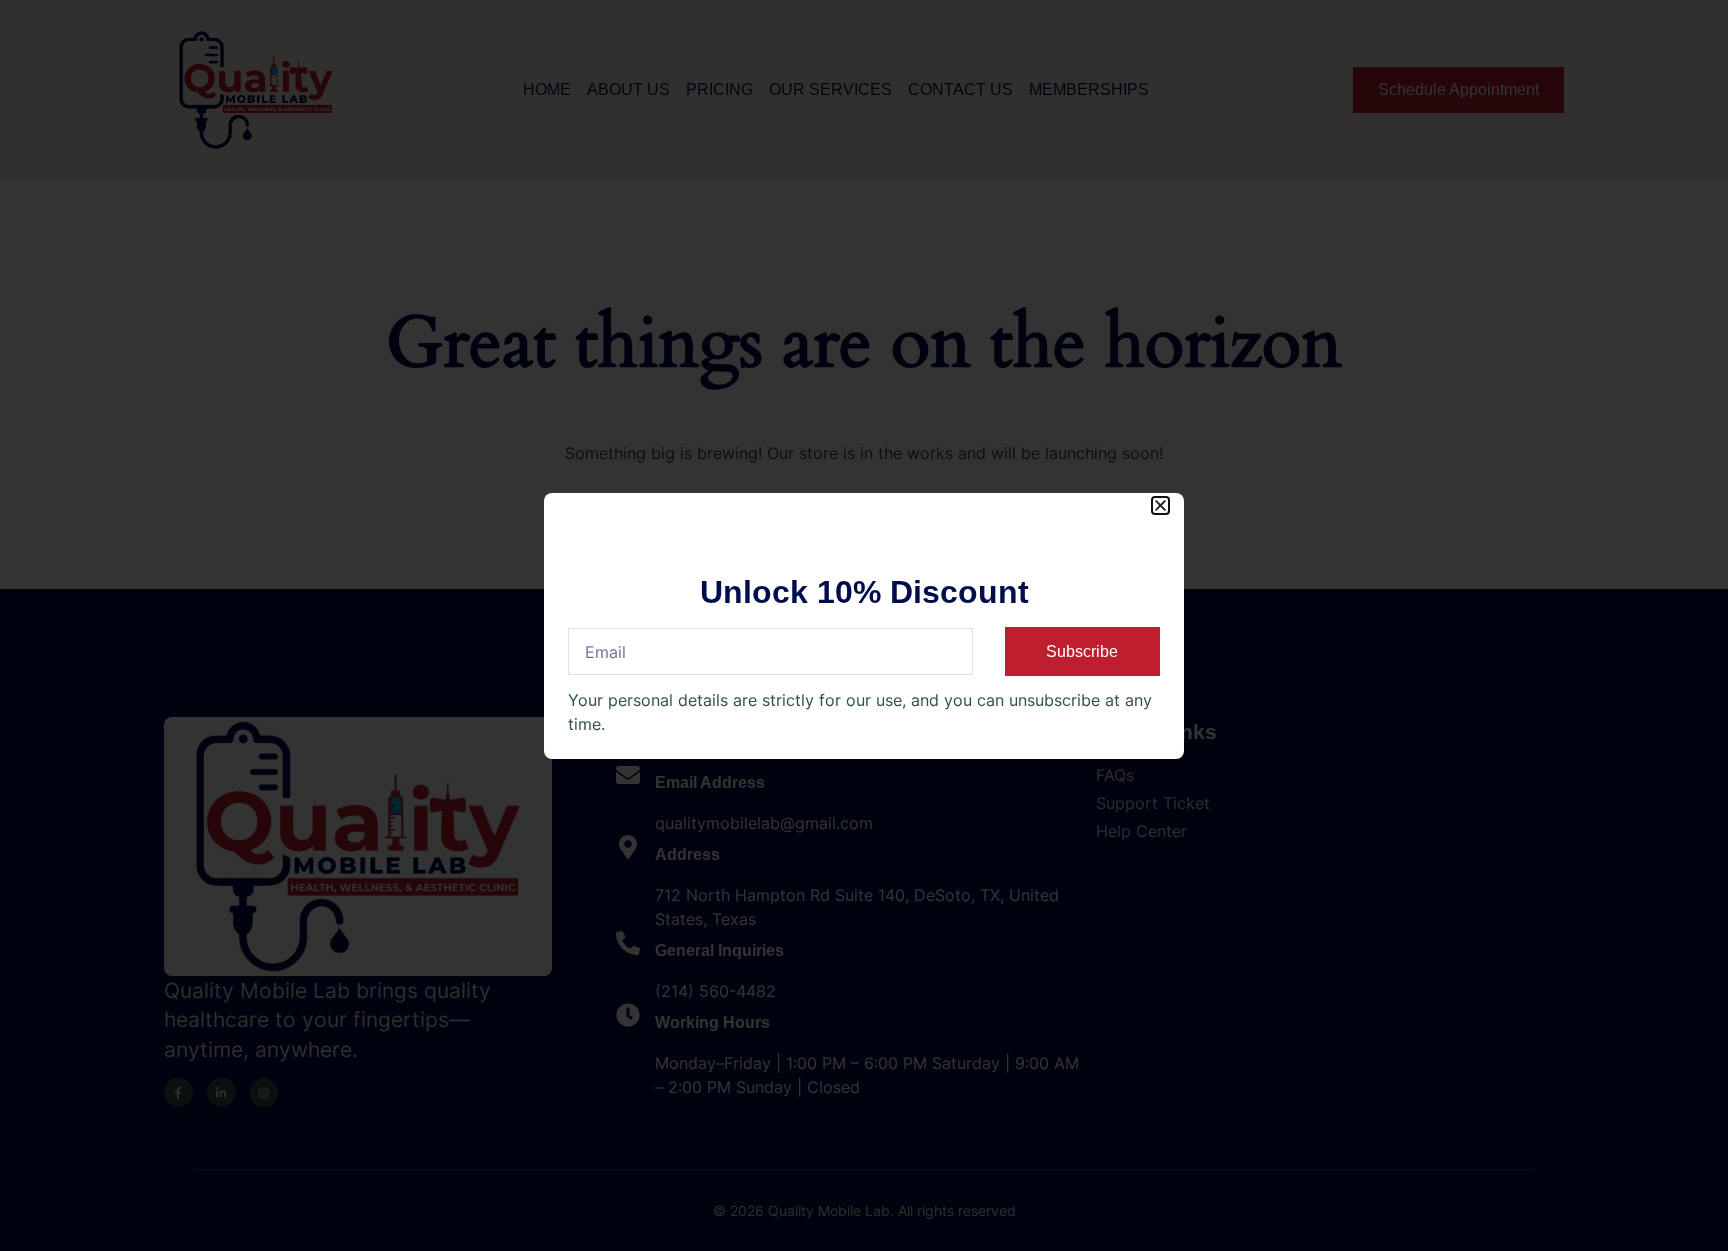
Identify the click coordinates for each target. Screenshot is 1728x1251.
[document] (864, 625)
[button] (1160, 505)
